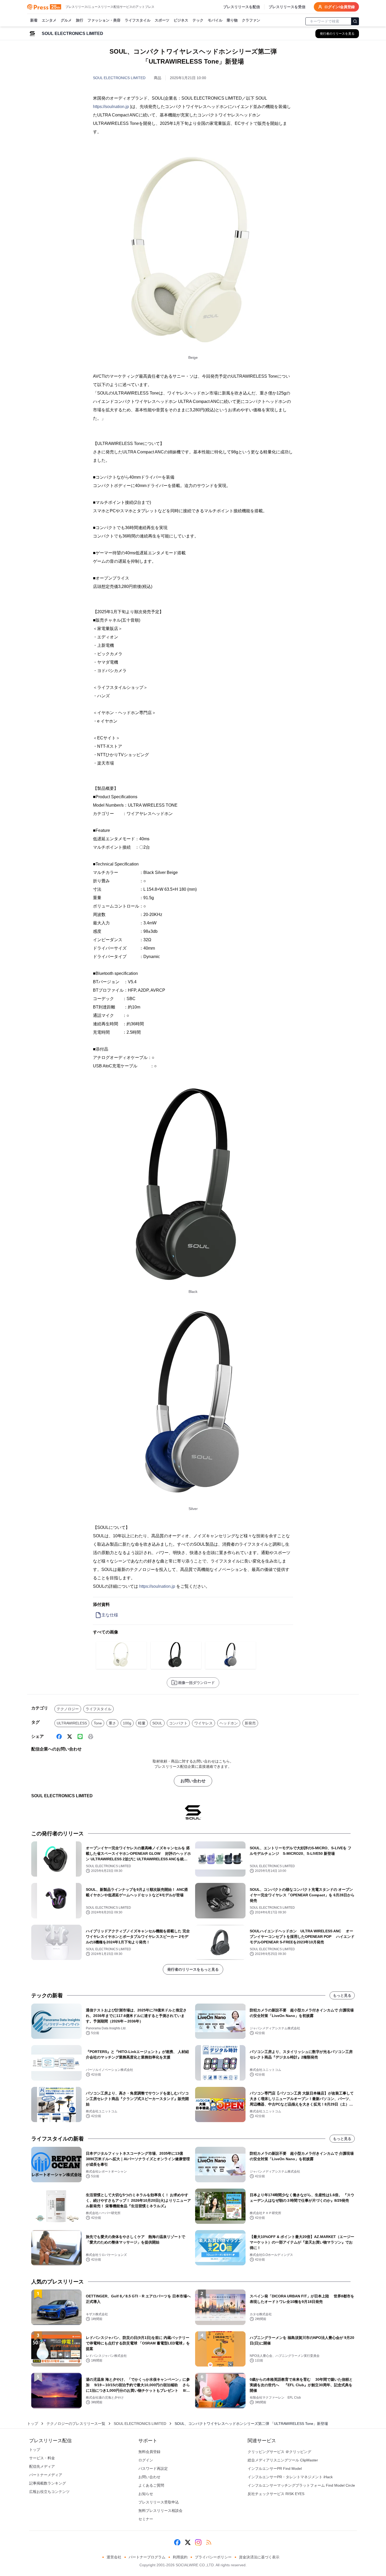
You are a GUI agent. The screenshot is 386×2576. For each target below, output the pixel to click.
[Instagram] (198, 2542)
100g (127, 1723)
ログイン (146, 2460)
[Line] (80, 1737)
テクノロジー (68, 1709)
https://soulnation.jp (111, 107)
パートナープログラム (147, 2557)
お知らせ (146, 2494)
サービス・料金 (42, 2458)
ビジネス (181, 20)
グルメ (66, 20)
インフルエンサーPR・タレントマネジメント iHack (290, 2477)
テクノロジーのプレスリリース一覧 (76, 2424)
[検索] (355, 21)
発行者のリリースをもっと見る (193, 1969)
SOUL (157, 1723)
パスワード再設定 (153, 2469)
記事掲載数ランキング (48, 2483)
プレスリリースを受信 (287, 7)
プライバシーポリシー (213, 2557)
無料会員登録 (149, 2452)
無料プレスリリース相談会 (160, 2511)
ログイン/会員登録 (340, 7)
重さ (112, 1723)
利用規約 (180, 2557)
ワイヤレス (204, 1723)
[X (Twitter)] (70, 1737)
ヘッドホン (229, 1723)
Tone (98, 1723)
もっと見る (342, 1995)
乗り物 (232, 20)
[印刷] (91, 1737)
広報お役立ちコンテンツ (49, 2492)
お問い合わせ (193, 1781)
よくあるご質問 (151, 2485)
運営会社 (114, 2557)
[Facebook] (59, 1737)
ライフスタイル (138, 20)
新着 (34, 20)
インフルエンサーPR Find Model (275, 2469)
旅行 (80, 20)
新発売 (250, 1723)
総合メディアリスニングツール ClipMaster (283, 2460)
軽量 (142, 1723)
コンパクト (178, 1723)
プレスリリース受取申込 (159, 2502)
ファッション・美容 (104, 20)
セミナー (146, 2519)
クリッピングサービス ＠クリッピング (279, 2452)
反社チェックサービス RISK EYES (276, 2494)
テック (198, 20)
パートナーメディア (46, 2475)
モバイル (215, 20)
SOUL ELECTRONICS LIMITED (119, 78)
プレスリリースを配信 (242, 7)
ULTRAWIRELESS (72, 1723)
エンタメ (49, 20)
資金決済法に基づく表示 (259, 2557)
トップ (33, 2424)
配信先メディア (42, 2466)
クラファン (251, 20)
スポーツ (162, 20)
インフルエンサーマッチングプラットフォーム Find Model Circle (301, 2485)
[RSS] (209, 2542)
